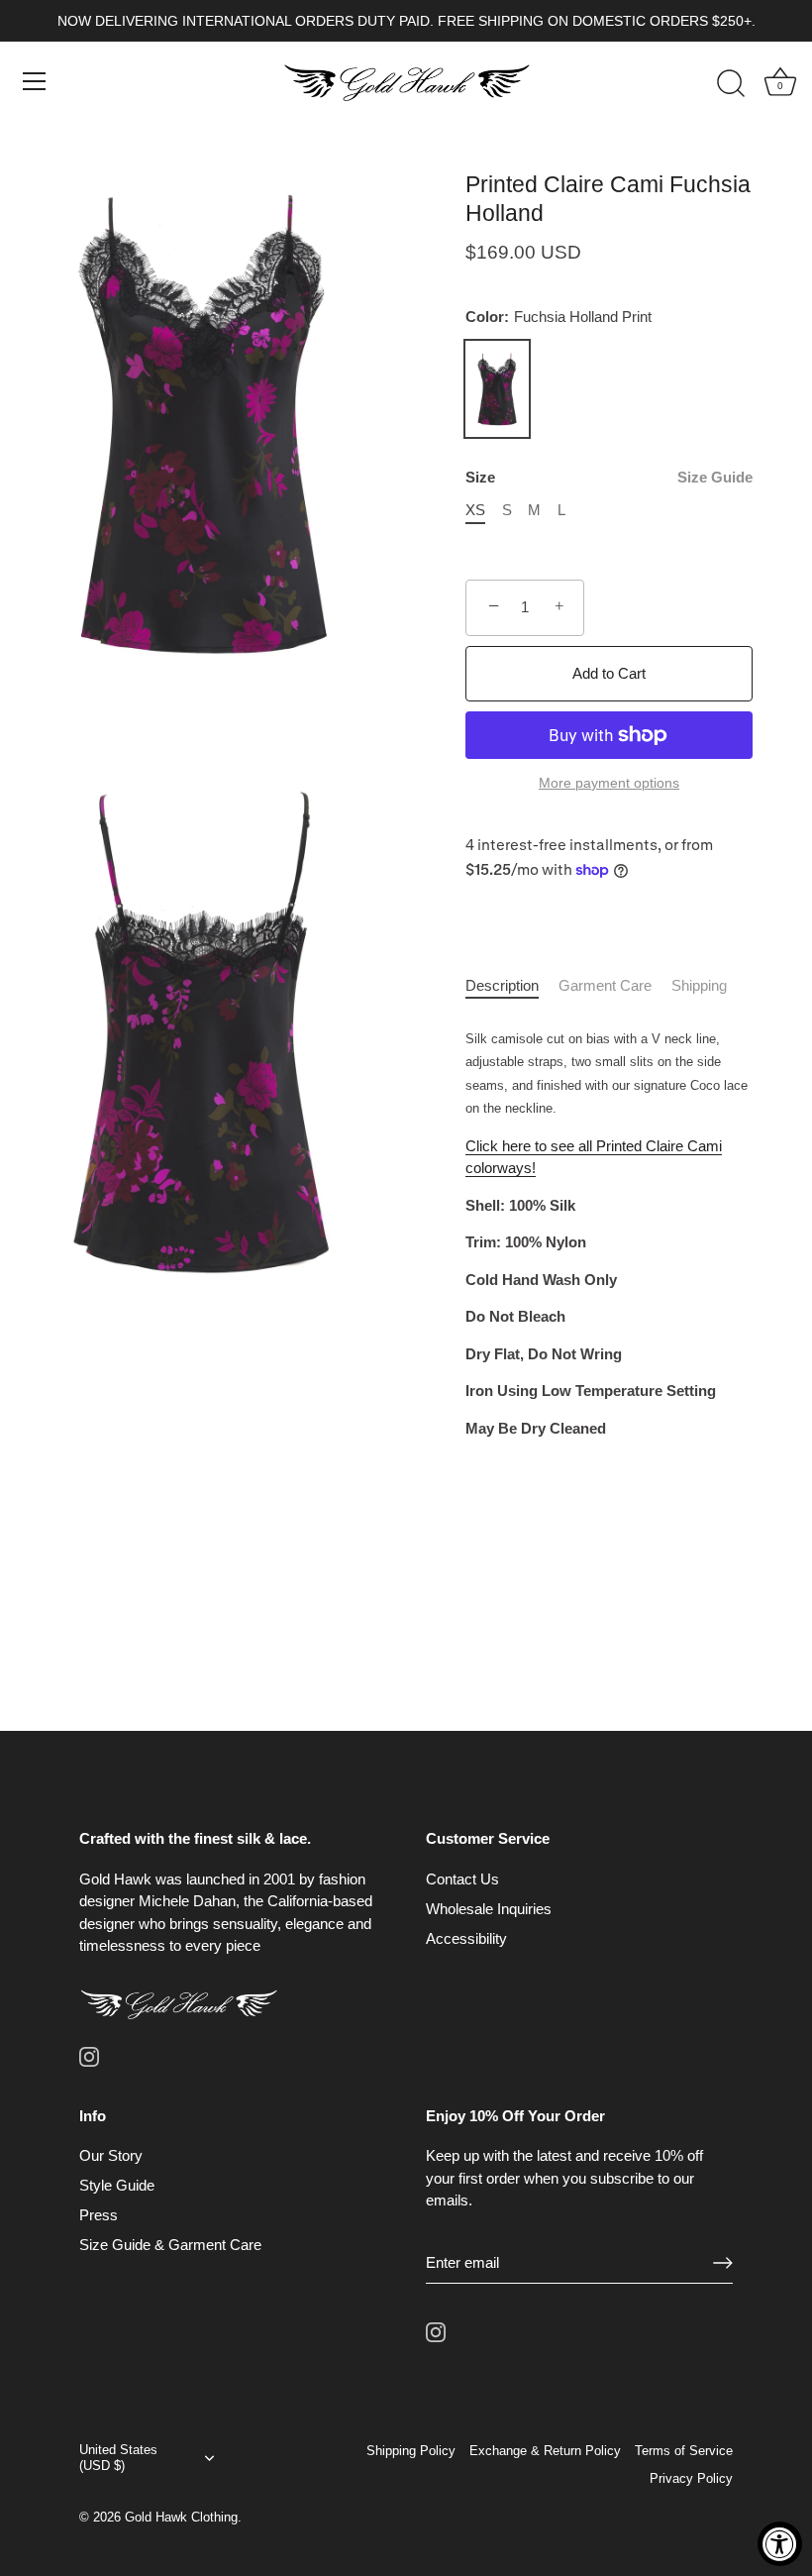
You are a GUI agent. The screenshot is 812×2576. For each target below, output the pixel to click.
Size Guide (715, 477)
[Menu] (35, 81)
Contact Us (462, 1879)
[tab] (512, 986)
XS (475, 510)
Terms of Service (684, 2451)
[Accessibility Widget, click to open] (780, 2544)
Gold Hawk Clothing (181, 2517)
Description (502, 985)
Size (609, 477)
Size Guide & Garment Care (170, 2245)
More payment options (609, 783)
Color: (558, 317)
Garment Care (605, 985)
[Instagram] (89, 2055)
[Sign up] (723, 2263)
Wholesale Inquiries (489, 1909)
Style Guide (117, 2185)
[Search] (731, 84)
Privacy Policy (691, 2478)
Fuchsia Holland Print (497, 389)
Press (99, 2215)
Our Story (111, 2155)
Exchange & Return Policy (545, 2451)
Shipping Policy (411, 2451)
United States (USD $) (118, 2458)
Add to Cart (609, 673)
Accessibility (466, 1938)
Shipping (699, 985)
